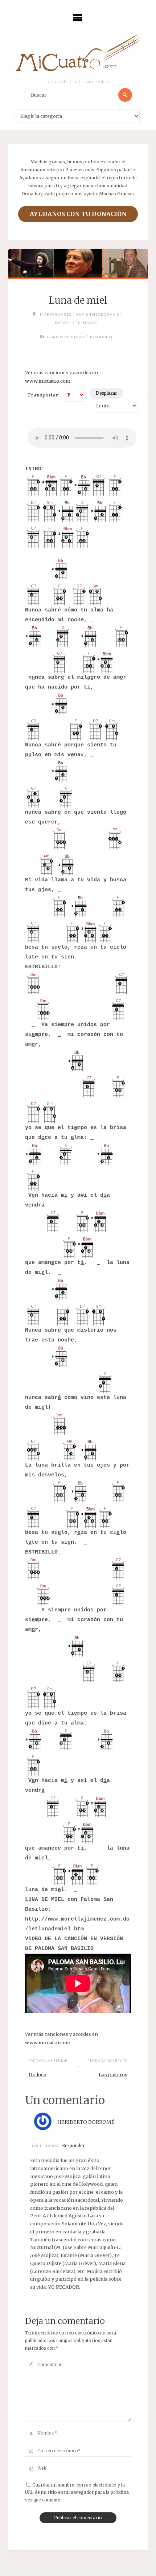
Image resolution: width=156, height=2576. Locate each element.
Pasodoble (102, 337)
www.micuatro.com (48, 381)
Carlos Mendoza (66, 337)
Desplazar (106, 393)
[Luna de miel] (78, 263)
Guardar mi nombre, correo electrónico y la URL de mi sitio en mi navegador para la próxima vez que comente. (77, 2493)
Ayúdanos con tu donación (78, 214)
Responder (73, 2146)
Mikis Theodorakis (98, 314)
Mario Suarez (56, 314)
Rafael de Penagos (76, 323)
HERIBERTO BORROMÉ (86, 2122)
